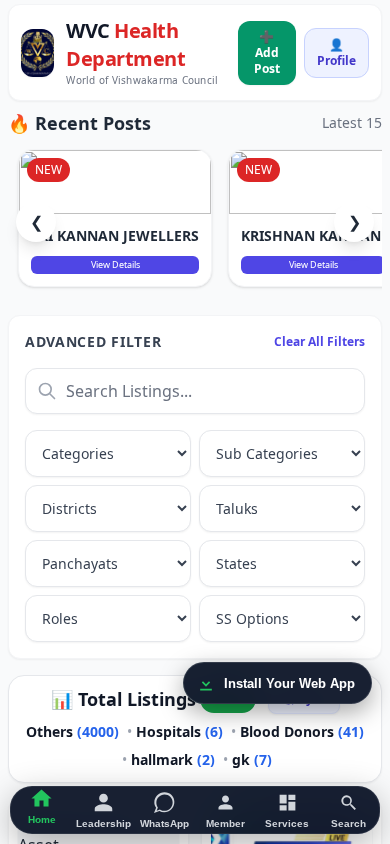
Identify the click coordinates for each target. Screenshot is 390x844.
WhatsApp (164, 823)
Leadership (103, 823)
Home (42, 819)
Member (225, 823)
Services (287, 823)
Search (348, 823)
